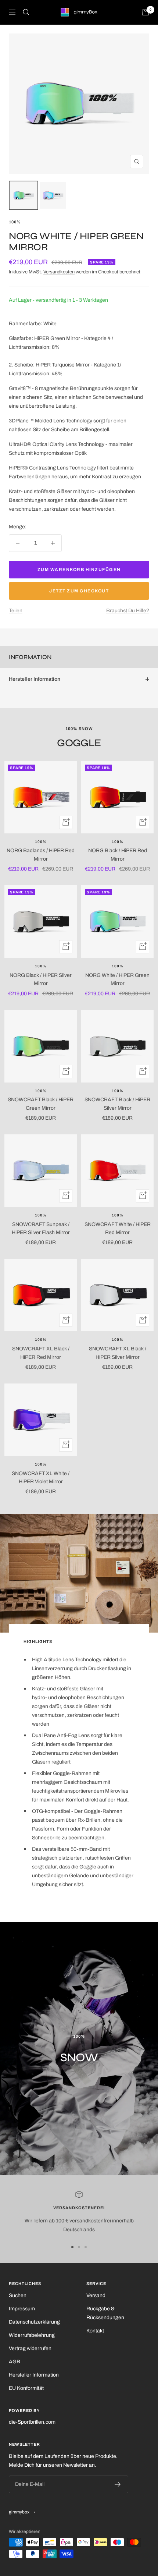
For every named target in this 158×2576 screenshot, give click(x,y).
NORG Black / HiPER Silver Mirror (41, 979)
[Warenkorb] (146, 12)
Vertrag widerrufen (30, 2348)
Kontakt (95, 2331)
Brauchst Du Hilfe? (128, 611)
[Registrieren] (118, 2484)
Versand (96, 2295)
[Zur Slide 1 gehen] (72, 2247)
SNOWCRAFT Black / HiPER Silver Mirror (117, 1104)
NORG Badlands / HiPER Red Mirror (41, 855)
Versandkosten (59, 272)
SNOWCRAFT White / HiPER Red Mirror (118, 1228)
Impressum (22, 2309)
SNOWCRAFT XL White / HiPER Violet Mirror (41, 1477)
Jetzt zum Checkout (79, 591)
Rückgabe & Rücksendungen (105, 2313)
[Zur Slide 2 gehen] (79, 2247)
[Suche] (26, 12)
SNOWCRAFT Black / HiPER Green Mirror (41, 1104)
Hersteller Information (35, 679)
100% (15, 222)
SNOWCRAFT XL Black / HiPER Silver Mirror (118, 1353)
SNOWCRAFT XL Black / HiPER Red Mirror (41, 1353)
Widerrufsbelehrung (32, 2335)
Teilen (16, 611)
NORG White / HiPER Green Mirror (117, 979)
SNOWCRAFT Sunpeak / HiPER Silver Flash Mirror (41, 1228)
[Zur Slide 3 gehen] (86, 2247)
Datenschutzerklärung (34, 2322)
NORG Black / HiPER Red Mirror (118, 855)
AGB (15, 2362)
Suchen (18, 2295)
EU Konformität (26, 2388)
